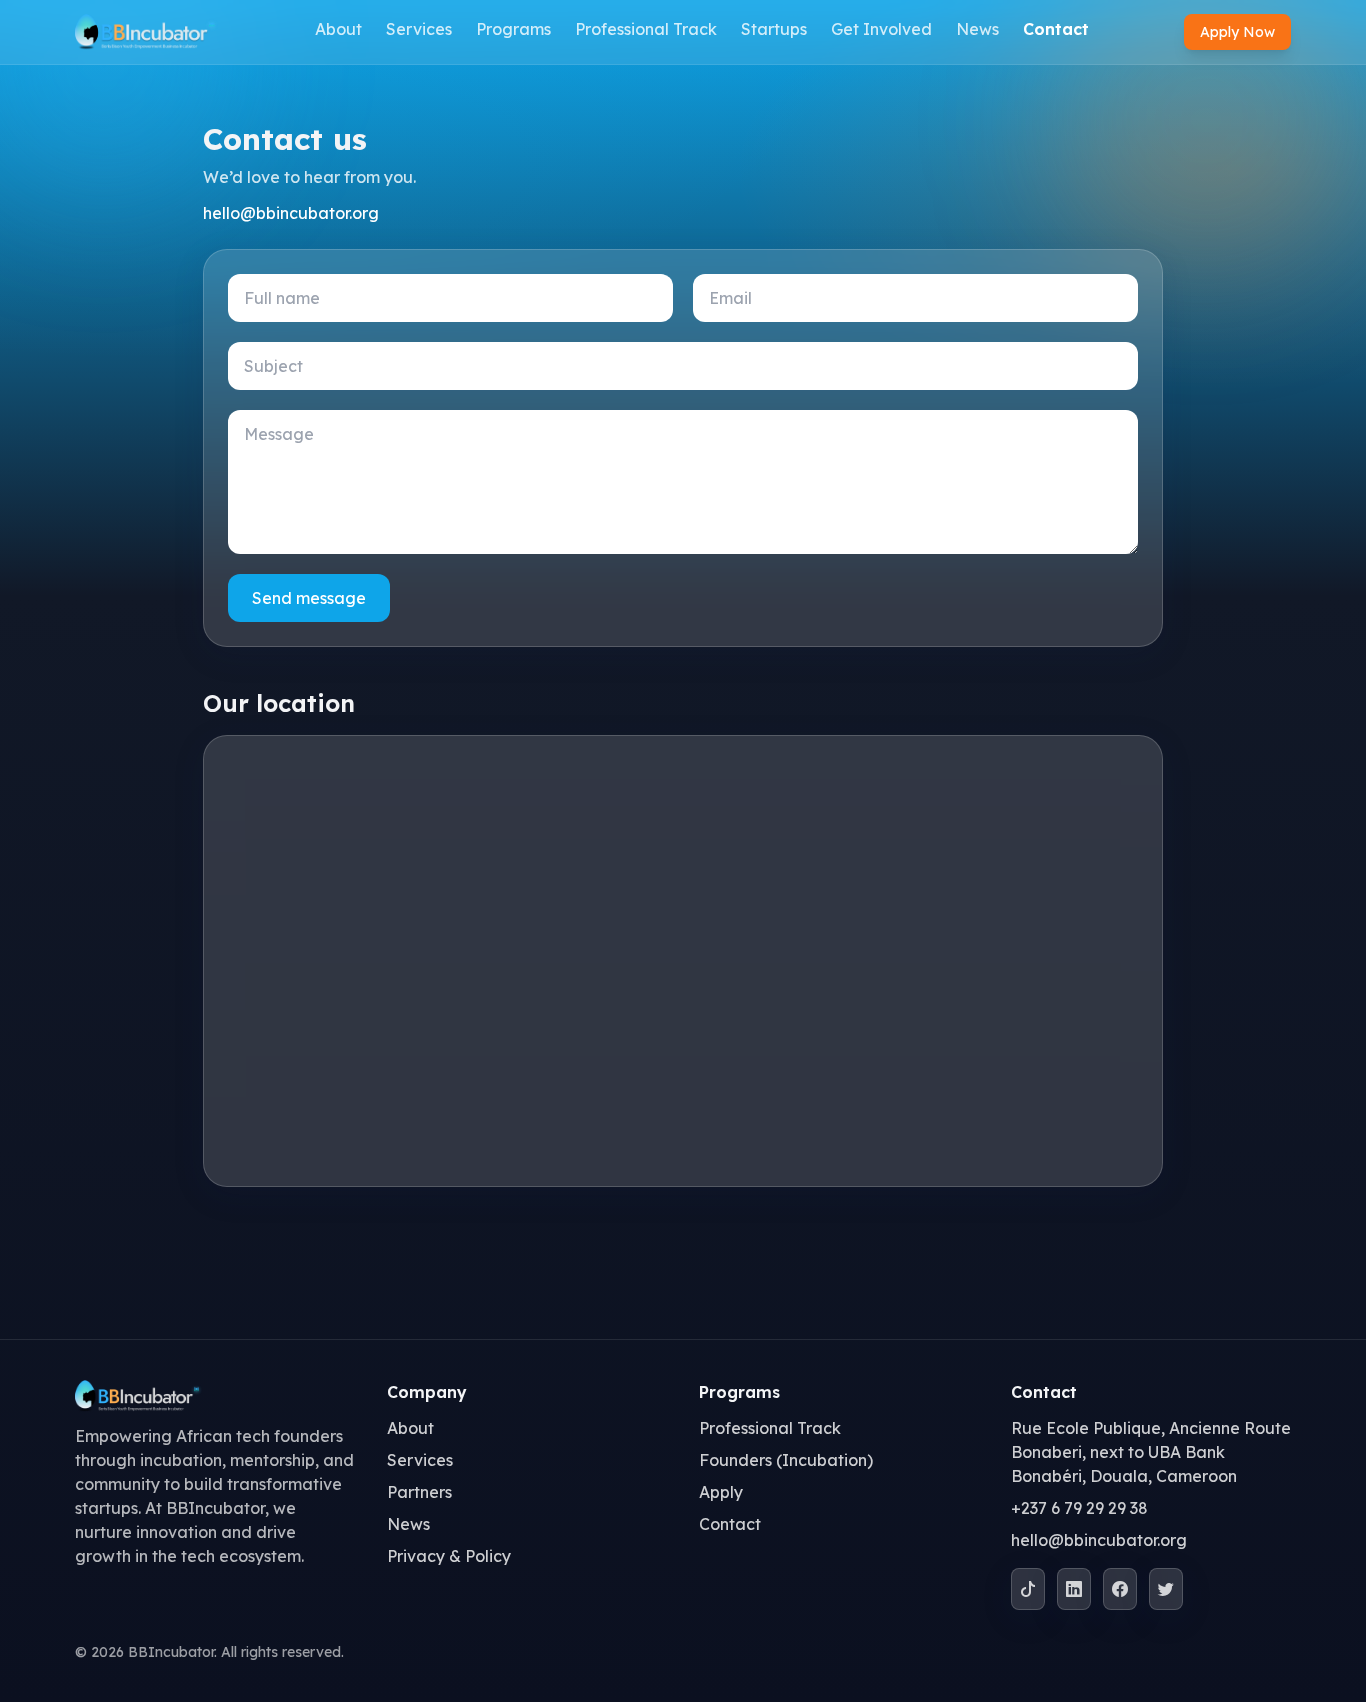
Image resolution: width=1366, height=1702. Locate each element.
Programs (513, 29)
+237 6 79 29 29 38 (1079, 1508)
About (338, 29)
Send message (309, 598)
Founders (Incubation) (786, 1460)
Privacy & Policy (449, 1556)
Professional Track (646, 29)
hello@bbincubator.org (291, 213)
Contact (1056, 29)
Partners (419, 1492)
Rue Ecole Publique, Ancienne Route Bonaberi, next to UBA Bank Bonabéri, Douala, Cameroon (1151, 1452)
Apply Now (1237, 32)
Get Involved (881, 29)
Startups (774, 29)
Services (419, 29)
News (977, 29)
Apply (721, 1492)
